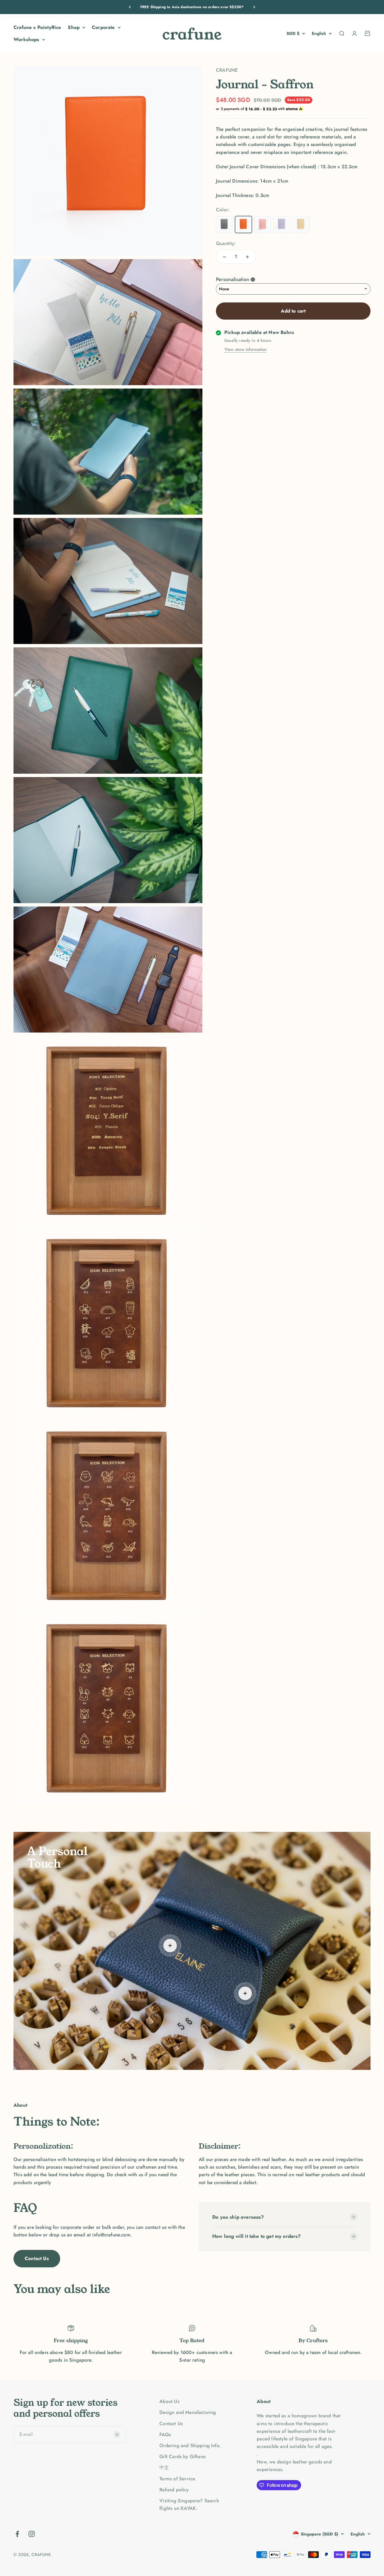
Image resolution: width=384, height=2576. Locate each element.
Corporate (103, 27)
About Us (169, 2401)
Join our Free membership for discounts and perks (192, 7)
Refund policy (174, 2490)
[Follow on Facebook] (17, 2534)
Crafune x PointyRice (37, 27)
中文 (164, 2467)
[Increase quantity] (247, 257)
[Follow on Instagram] (32, 2534)
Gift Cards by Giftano (183, 2456)
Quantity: (226, 243)
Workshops (26, 39)
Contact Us (37, 2258)
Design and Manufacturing (188, 2412)
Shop (74, 27)
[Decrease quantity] (224, 257)
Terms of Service (177, 2479)
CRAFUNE (227, 70)
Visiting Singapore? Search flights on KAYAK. (189, 2504)
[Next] (254, 7)
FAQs (165, 2434)
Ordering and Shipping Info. (190, 2445)
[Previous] (130, 7)
